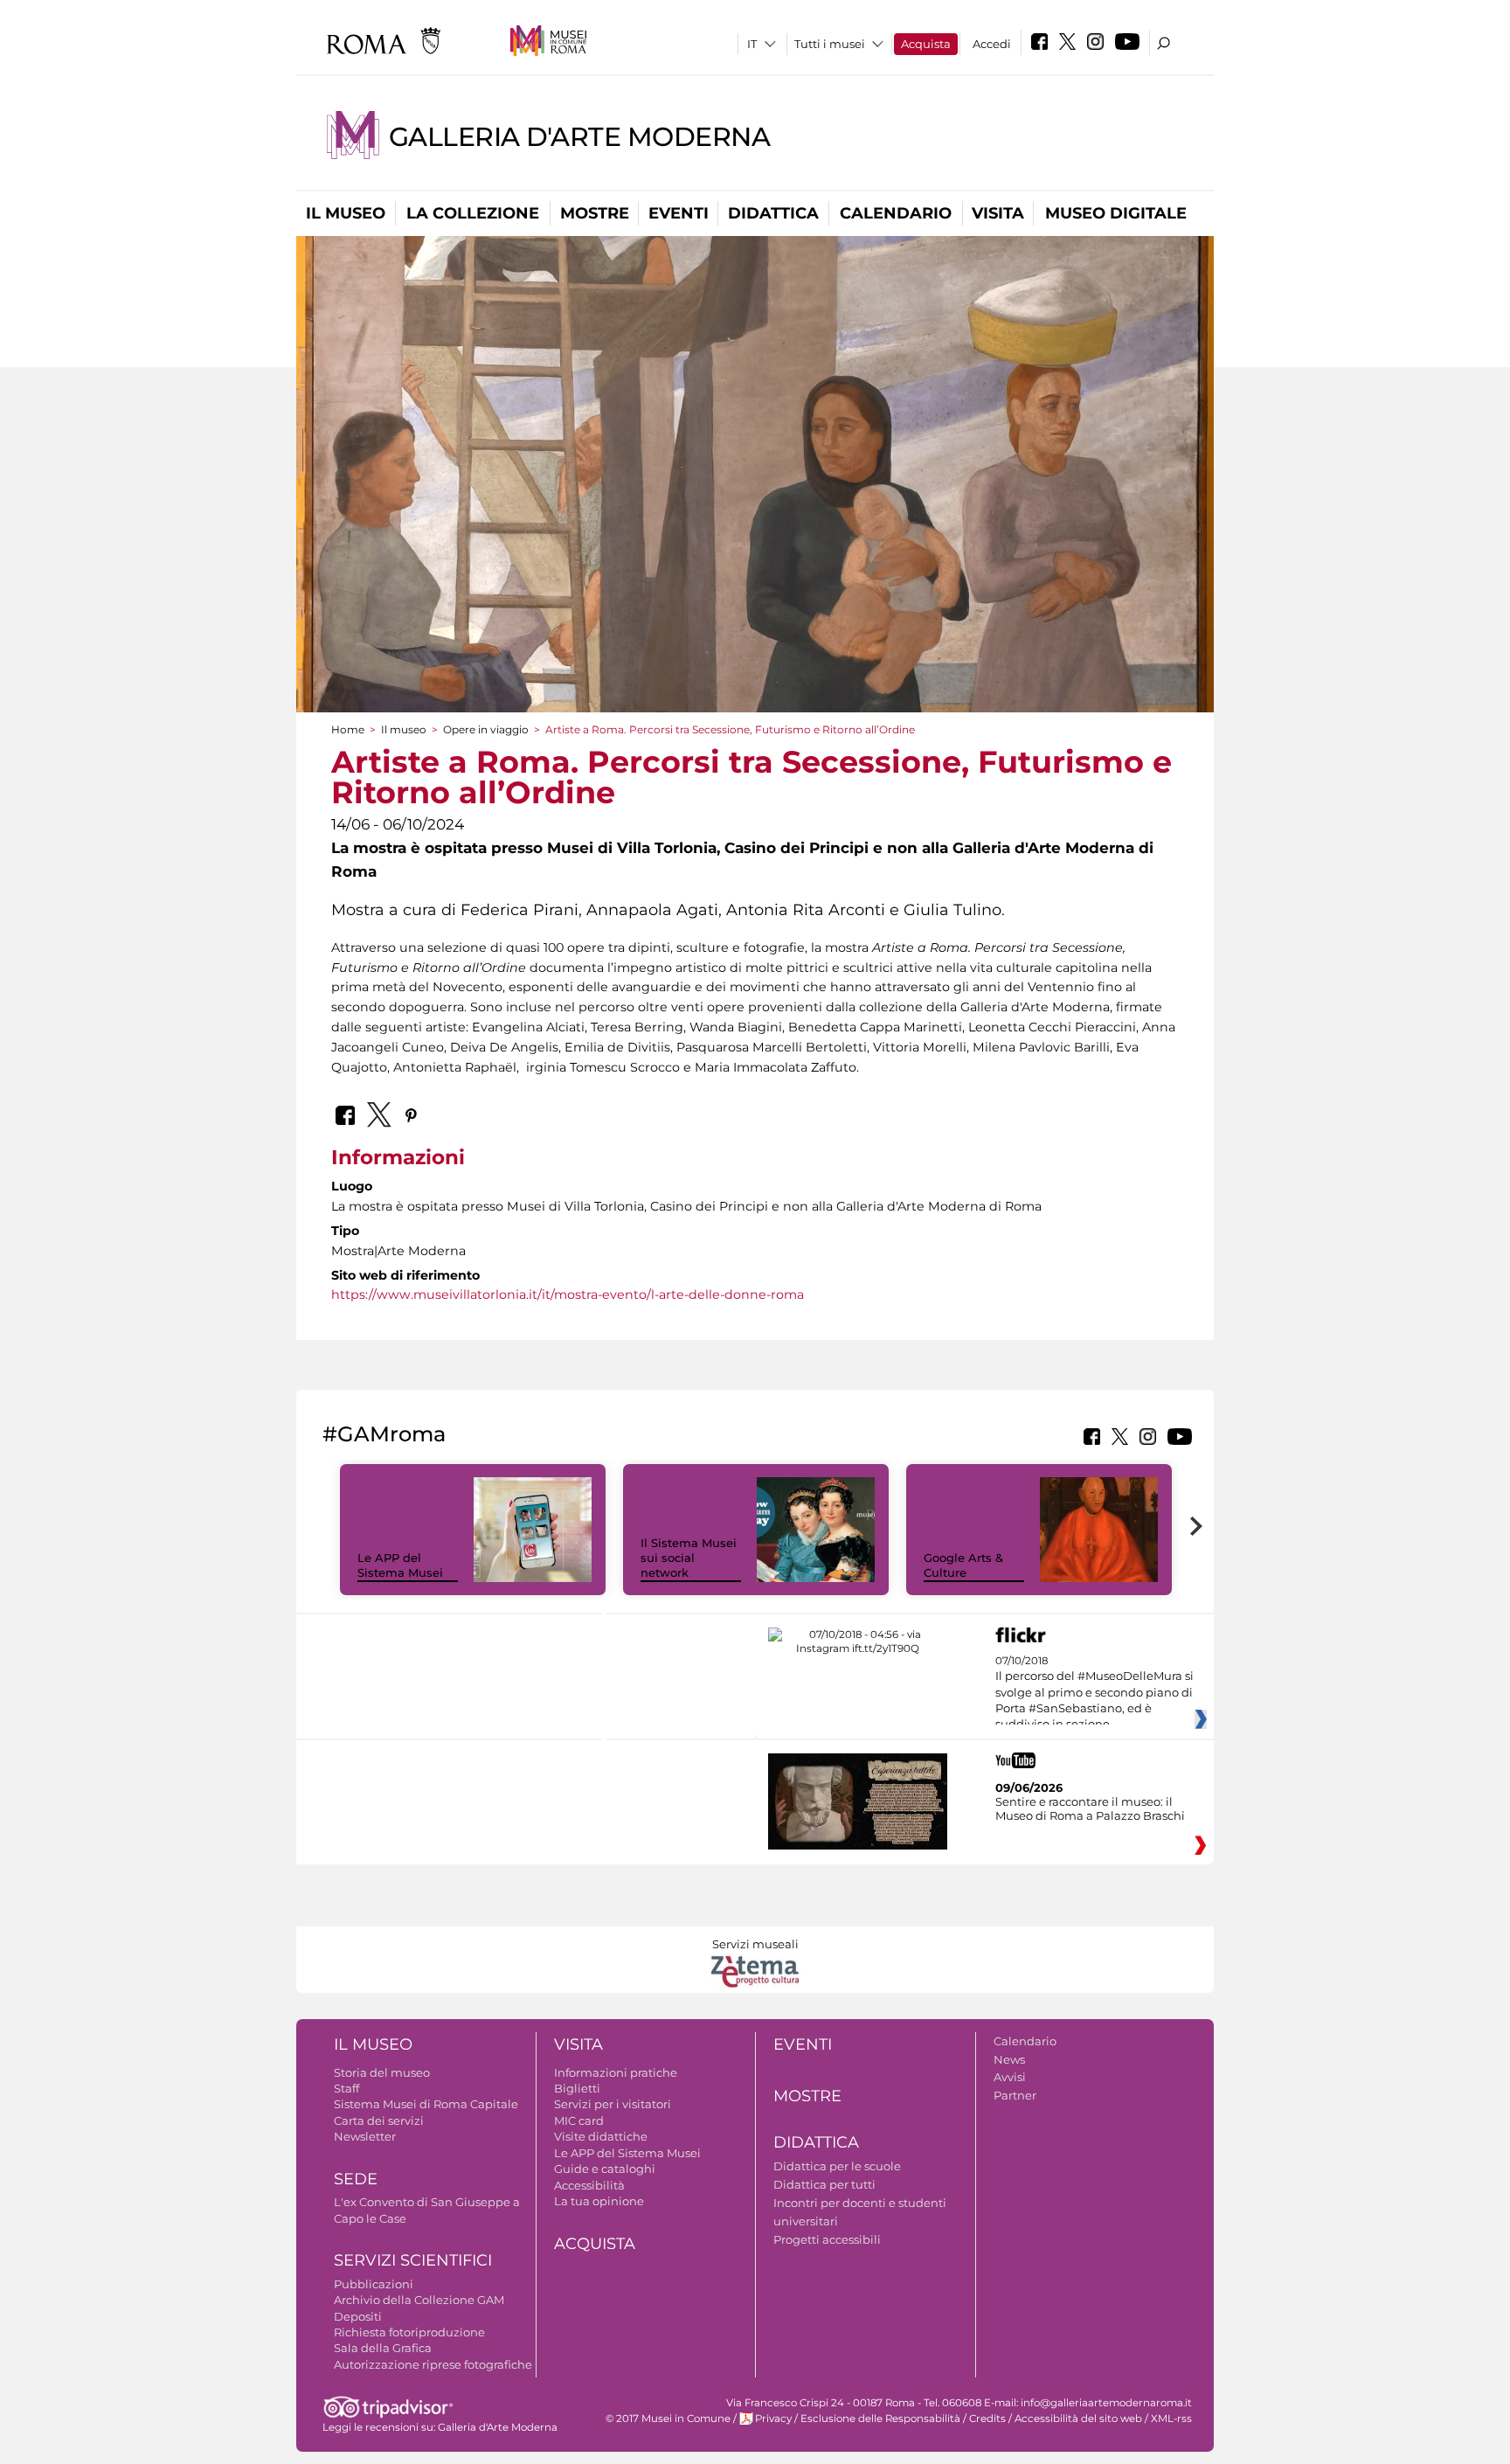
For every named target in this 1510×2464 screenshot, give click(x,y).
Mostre (595, 213)
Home (348, 729)
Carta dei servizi (379, 2120)
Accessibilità (589, 2185)
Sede (356, 2179)
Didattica (773, 213)
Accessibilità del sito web (1078, 2419)
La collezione (473, 213)
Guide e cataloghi (605, 2169)
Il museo (346, 213)
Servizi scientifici (413, 2260)
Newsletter (365, 2136)
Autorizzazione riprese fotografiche (433, 2364)
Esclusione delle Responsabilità (880, 2419)
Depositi (358, 2316)
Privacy (773, 2419)
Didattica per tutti (824, 2184)
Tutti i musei (830, 44)
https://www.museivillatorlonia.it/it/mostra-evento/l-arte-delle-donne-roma (568, 1294)
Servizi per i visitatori (613, 2104)
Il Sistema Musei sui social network (689, 1558)
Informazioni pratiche (616, 2072)
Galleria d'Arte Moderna (579, 137)
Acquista (926, 44)
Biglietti (577, 2088)
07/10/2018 (1094, 1693)
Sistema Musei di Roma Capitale (426, 2104)
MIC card (579, 2120)
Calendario (896, 213)
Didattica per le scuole (837, 2166)
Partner (1015, 2095)
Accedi (992, 44)
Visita (998, 213)
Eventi (679, 213)
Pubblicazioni (374, 2284)
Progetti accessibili (827, 2239)
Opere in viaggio (486, 729)
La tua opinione (599, 2201)
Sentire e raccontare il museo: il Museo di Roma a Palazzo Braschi (1090, 1808)
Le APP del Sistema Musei (400, 1565)
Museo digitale (1116, 213)
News (1009, 2059)
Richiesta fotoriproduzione (409, 2332)
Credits (987, 2419)
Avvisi (1010, 2077)
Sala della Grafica (383, 2348)
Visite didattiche (601, 2136)
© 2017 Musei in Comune (668, 2419)
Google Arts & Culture (963, 1565)
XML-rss (1171, 2419)
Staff (346, 2088)
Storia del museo (382, 2072)
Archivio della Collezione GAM (419, 2300)
